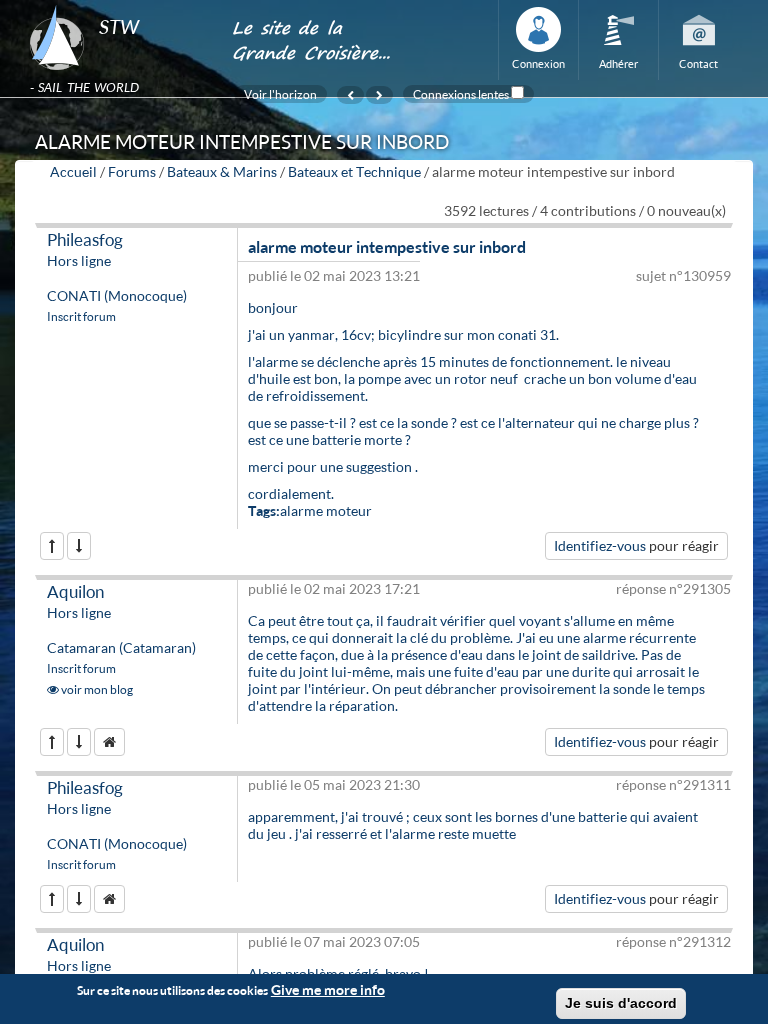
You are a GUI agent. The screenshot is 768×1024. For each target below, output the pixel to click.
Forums (132, 171)
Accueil (73, 171)
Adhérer (618, 63)
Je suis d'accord (621, 1003)
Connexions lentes (461, 94)
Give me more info (328, 989)
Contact (698, 63)
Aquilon (75, 591)
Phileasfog (85, 239)
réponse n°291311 (673, 784)
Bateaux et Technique (354, 171)
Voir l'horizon (280, 94)
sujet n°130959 (683, 275)
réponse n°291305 (673, 588)
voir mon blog (96, 689)
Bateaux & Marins (222, 171)
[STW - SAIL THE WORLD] (118, 6)
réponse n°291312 (673, 941)
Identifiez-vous (600, 545)
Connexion (538, 63)
